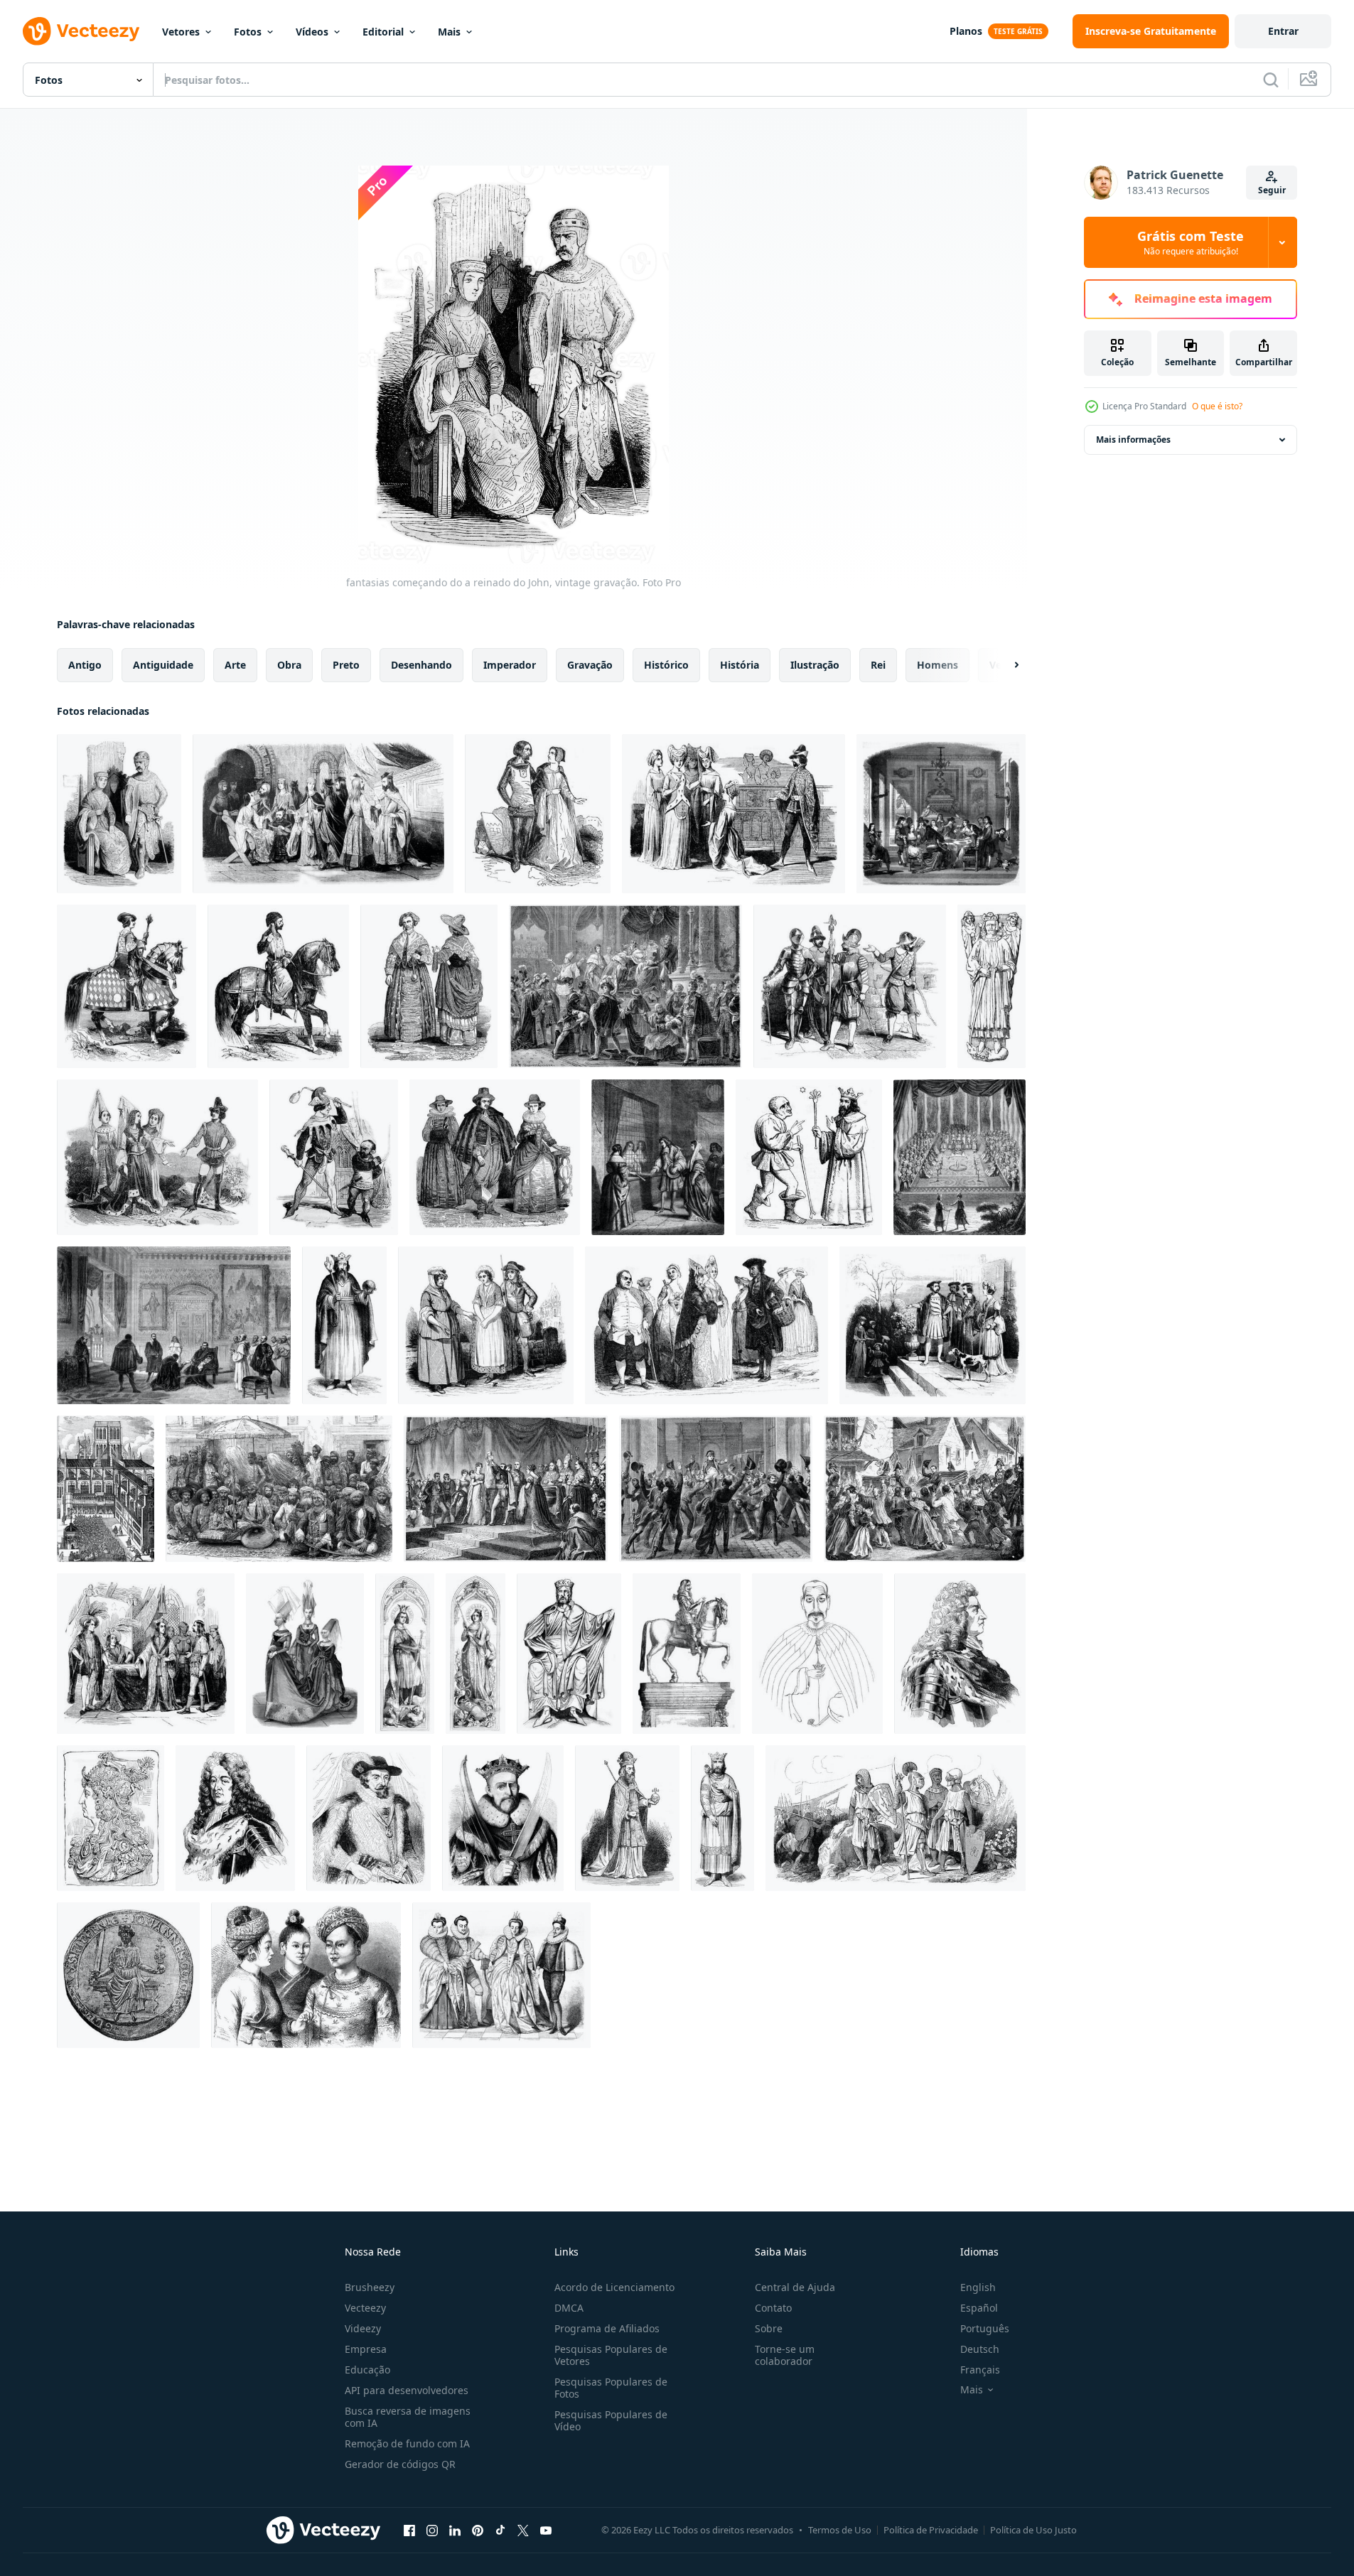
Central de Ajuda (795, 2287)
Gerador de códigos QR (400, 2464)
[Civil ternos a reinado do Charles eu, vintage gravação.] (495, 1157)
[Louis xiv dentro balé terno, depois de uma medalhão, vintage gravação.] (111, 1818)
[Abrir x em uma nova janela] (523, 2530)
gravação (590, 665)
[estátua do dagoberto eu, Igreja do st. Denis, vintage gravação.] (569, 1654)
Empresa (366, 2349)
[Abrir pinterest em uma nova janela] (478, 2530)
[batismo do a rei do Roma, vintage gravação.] (506, 1489)
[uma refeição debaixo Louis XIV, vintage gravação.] (941, 814)
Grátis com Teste (1191, 242)
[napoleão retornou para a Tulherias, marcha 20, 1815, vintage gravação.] (716, 1489)
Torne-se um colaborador (785, 2355)
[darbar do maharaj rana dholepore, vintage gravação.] (279, 1489)
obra (289, 665)
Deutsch (980, 2349)
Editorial (383, 32)
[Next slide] (1004, 665)
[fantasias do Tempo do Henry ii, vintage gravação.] (734, 814)
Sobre (769, 2328)
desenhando (421, 665)
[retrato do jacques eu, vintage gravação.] (369, 1818)
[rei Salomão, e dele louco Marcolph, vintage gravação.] (809, 1157)
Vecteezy (365, 2308)
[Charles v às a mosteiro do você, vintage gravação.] (174, 1325)
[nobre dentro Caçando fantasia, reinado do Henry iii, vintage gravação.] (278, 986)
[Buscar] (1271, 80)
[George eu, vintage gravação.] (235, 1818)
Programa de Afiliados (607, 2328)
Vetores (181, 32)
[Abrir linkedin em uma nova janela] (455, 2530)
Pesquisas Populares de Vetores (611, 2355)
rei (878, 665)
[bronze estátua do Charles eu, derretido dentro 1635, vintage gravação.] (687, 1654)
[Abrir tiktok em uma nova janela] (500, 2530)
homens (937, 665)
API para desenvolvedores (407, 2390)
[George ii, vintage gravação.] (960, 1654)
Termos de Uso (840, 2530)
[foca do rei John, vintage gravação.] (128, 1975)
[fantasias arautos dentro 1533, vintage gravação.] (127, 986)
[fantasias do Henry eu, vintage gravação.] (538, 814)
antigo (85, 665)
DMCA (569, 2308)
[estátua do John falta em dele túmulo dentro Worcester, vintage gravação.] (992, 986)
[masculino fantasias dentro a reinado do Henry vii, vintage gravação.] (146, 1654)
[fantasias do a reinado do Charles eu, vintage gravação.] (429, 986)
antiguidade (163, 665)
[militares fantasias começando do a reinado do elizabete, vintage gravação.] (850, 986)
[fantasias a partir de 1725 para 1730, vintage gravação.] (486, 1325)
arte (235, 665)
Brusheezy (370, 2287)
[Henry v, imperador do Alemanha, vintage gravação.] (627, 1818)
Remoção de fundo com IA (407, 2443)
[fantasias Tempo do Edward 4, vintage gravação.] (157, 1157)
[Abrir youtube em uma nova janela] (546, 2530)
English (978, 2287)
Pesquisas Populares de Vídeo (611, 2420)
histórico (666, 665)
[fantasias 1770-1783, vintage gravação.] (706, 1325)
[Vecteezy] (81, 31)
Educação (367, 2370)
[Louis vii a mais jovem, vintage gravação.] (722, 1818)
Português (985, 2328)
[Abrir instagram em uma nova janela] (432, 2530)
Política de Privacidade (931, 2530)
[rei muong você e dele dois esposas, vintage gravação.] (306, 1975)
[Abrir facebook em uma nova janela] (409, 2530)
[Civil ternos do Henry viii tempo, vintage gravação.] (933, 1325)
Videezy (363, 2328)
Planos (966, 31)
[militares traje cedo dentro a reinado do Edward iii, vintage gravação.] (896, 1818)
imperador (510, 665)
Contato (773, 2308)
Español (979, 2308)
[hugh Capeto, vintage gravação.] (344, 1325)
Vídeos (312, 32)
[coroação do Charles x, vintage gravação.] (625, 986)
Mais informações (1133, 440)
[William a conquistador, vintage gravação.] (503, 1818)
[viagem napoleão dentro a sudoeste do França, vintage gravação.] (925, 1489)
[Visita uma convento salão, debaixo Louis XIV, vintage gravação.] (658, 1157)
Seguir (1272, 190)
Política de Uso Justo (1033, 2530)
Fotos (248, 32)
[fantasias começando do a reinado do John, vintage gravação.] (119, 814)
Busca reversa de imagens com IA (408, 2417)
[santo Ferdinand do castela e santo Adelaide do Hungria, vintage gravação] (405, 1654)
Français (980, 2370)
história (740, 665)
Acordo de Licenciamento (614, 2287)
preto (346, 665)
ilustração (815, 665)
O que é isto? (1217, 406)
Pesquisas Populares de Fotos (611, 2388)
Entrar (1283, 31)
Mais (449, 32)
